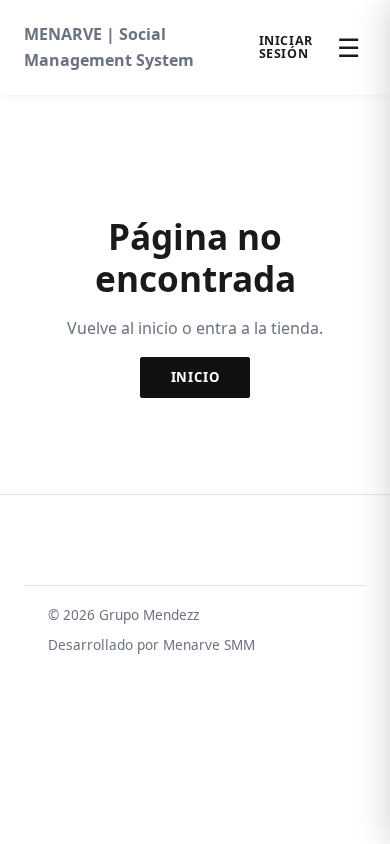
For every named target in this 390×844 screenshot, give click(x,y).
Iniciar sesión (286, 47)
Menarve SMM (209, 644)
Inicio (195, 377)
